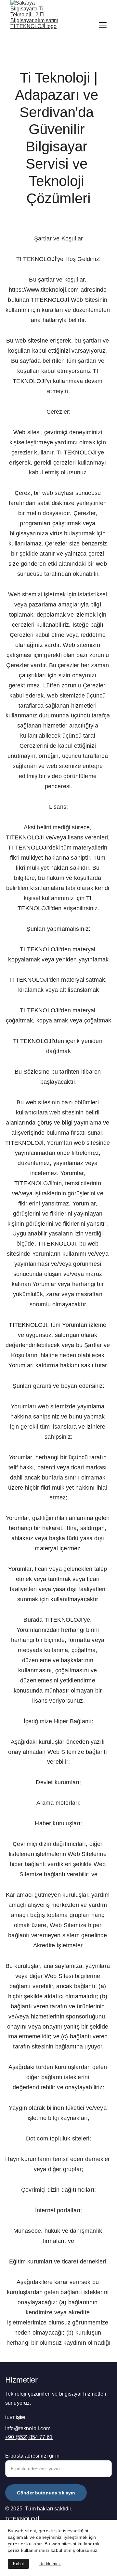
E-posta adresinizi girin (32, 2456)
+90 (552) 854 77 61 (29, 2437)
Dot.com (37, 2139)
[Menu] (103, 25)
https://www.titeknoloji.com (44, 290)
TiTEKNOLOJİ (22, 2519)
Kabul (18, 2564)
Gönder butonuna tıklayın (46, 2493)
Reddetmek (50, 2564)
